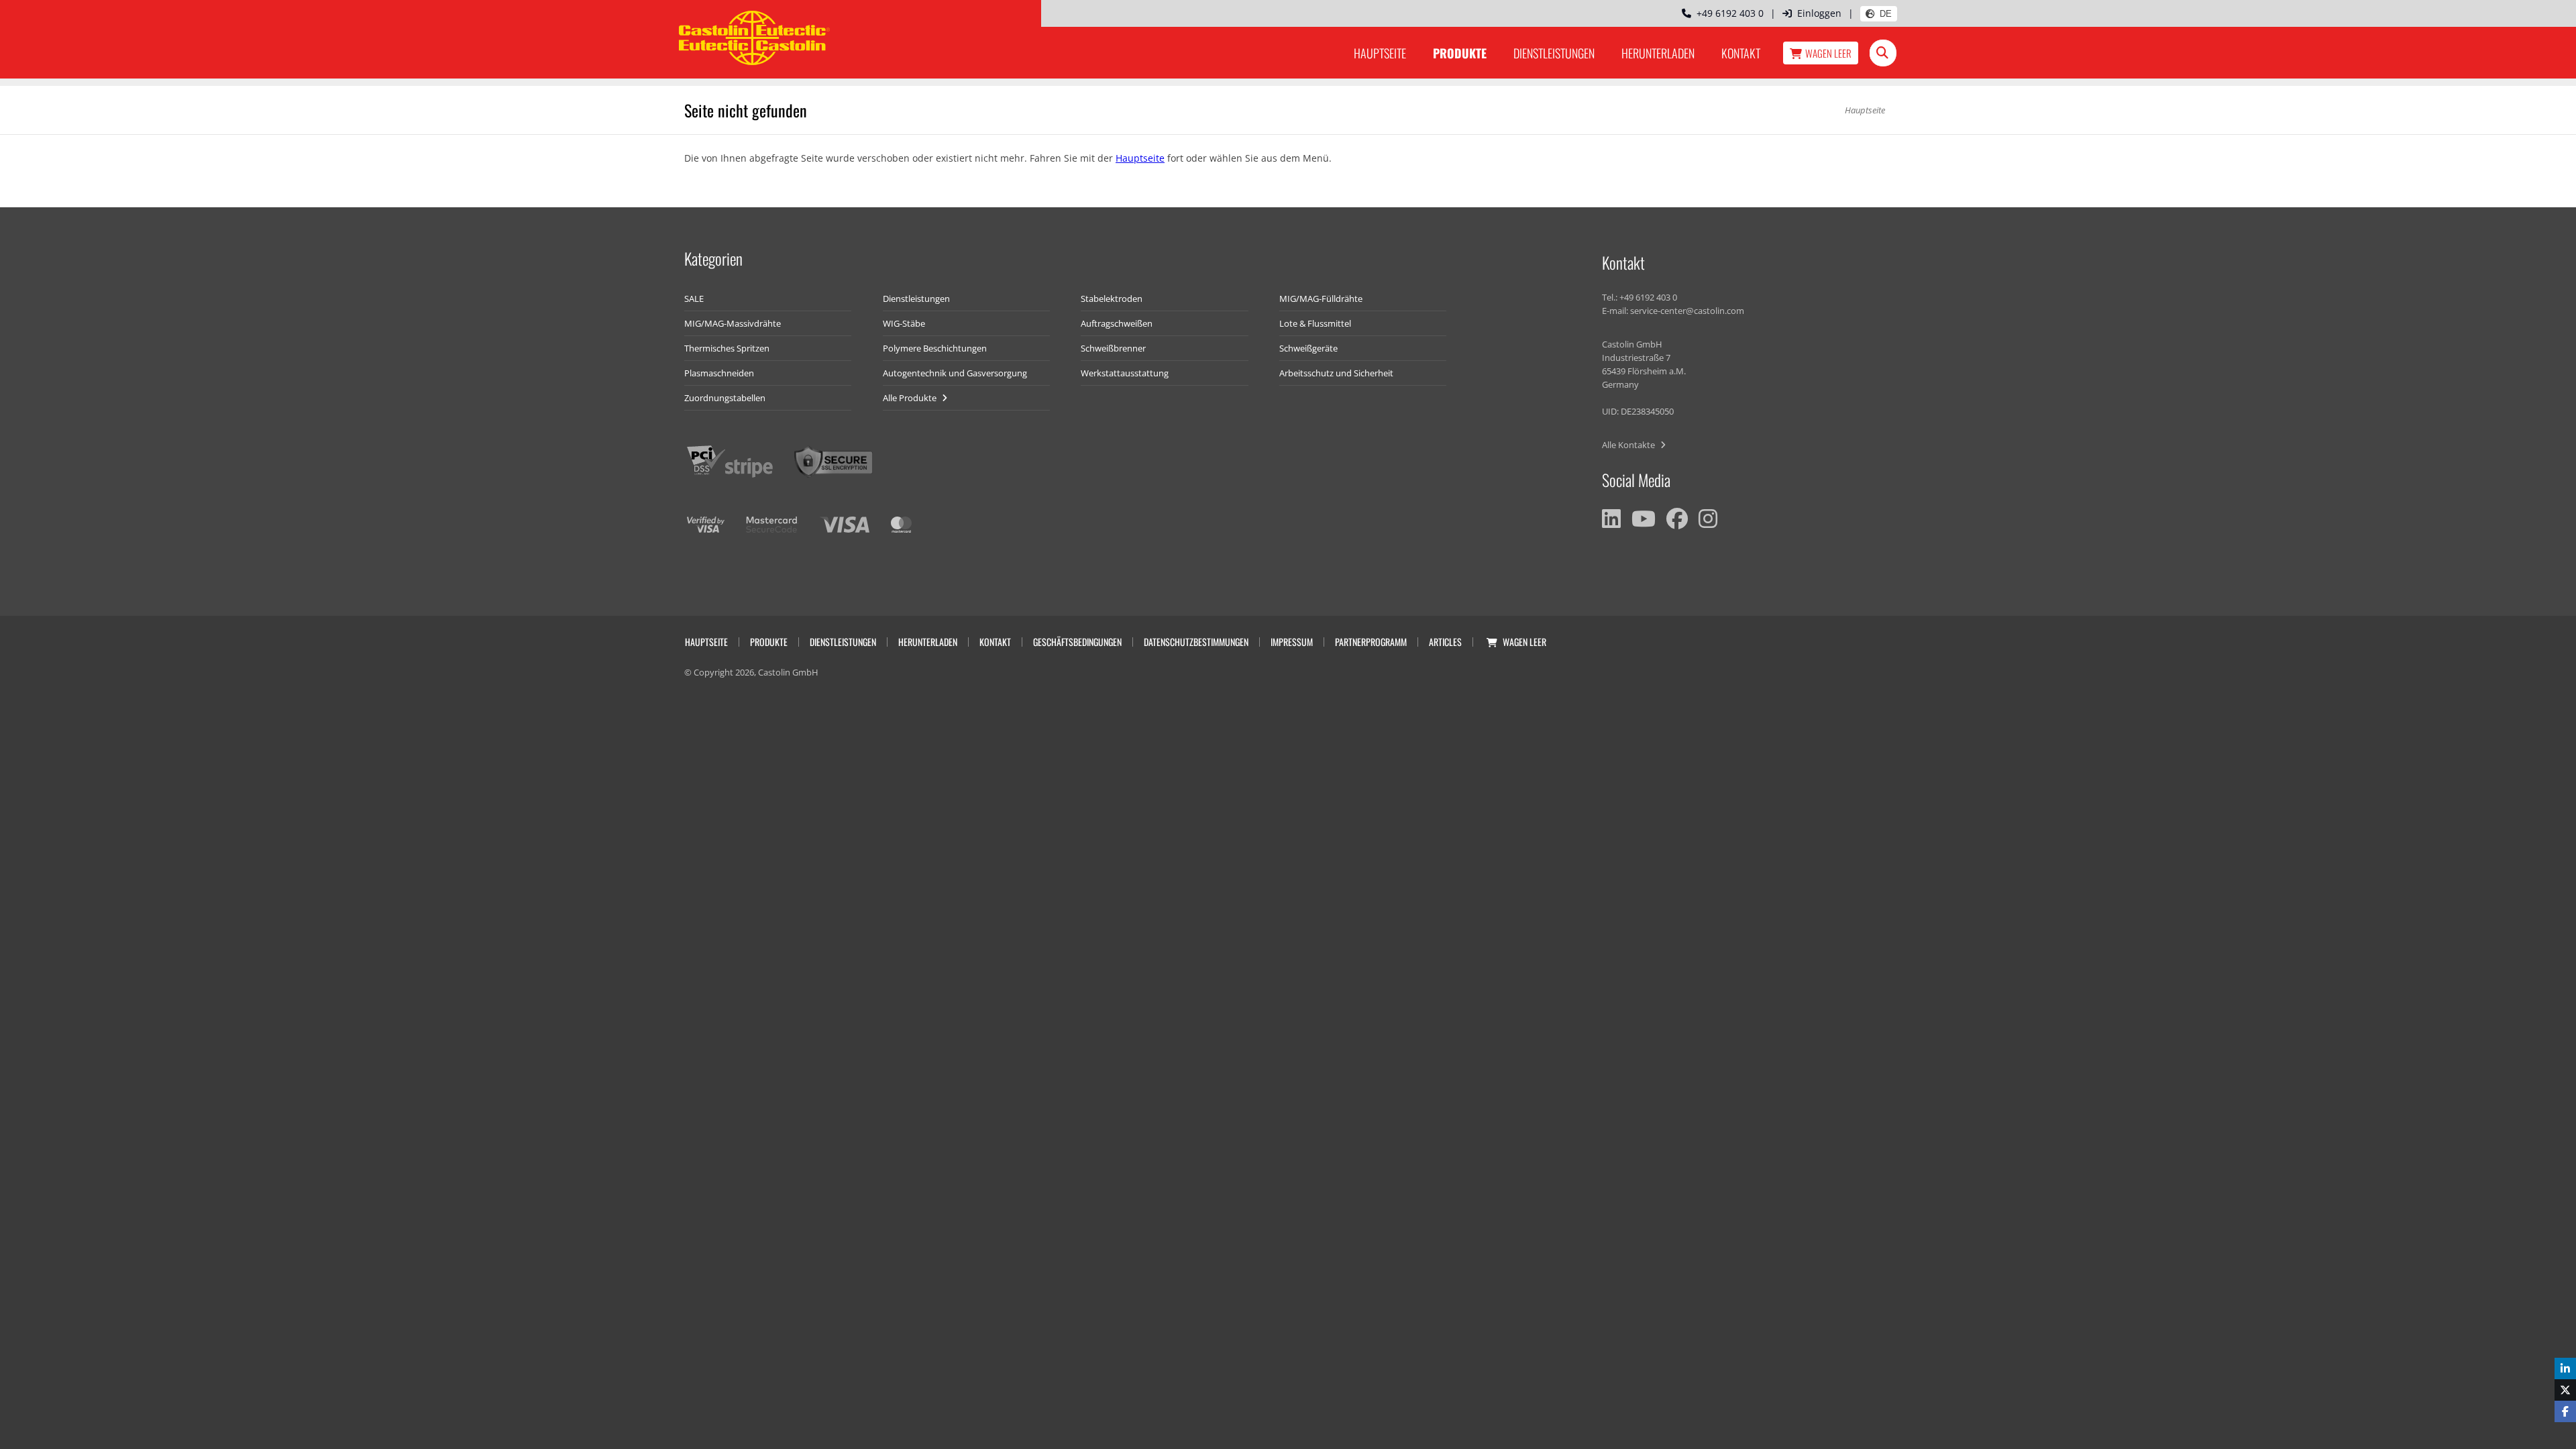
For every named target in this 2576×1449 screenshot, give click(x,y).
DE (1886, 14)
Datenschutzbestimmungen (1196, 642)
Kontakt (1741, 53)
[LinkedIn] (1611, 519)
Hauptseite (1380, 53)
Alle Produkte (911, 398)
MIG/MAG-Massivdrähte (733, 323)
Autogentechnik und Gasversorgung (955, 373)
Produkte (1460, 53)
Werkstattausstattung (1125, 373)
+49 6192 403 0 (1727, 13)
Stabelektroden (1112, 299)
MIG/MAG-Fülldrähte (1321, 299)
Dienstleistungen (1554, 53)
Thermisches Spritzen (727, 348)
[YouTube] (1644, 519)
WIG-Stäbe (904, 323)
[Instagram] (1708, 519)
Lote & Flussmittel (1315, 323)
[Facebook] (1677, 519)
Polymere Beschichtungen (935, 348)
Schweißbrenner (1113, 348)
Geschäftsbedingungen (1077, 642)
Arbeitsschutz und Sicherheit (1336, 373)
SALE (694, 299)
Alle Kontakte (1629, 445)
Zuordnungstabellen (725, 398)
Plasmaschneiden (719, 373)
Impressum (1292, 642)
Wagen (1828, 53)
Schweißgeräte (1308, 348)
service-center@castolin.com (1687, 311)
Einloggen (1819, 13)
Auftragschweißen (1117, 323)
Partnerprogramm (1371, 642)
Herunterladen (1658, 53)
